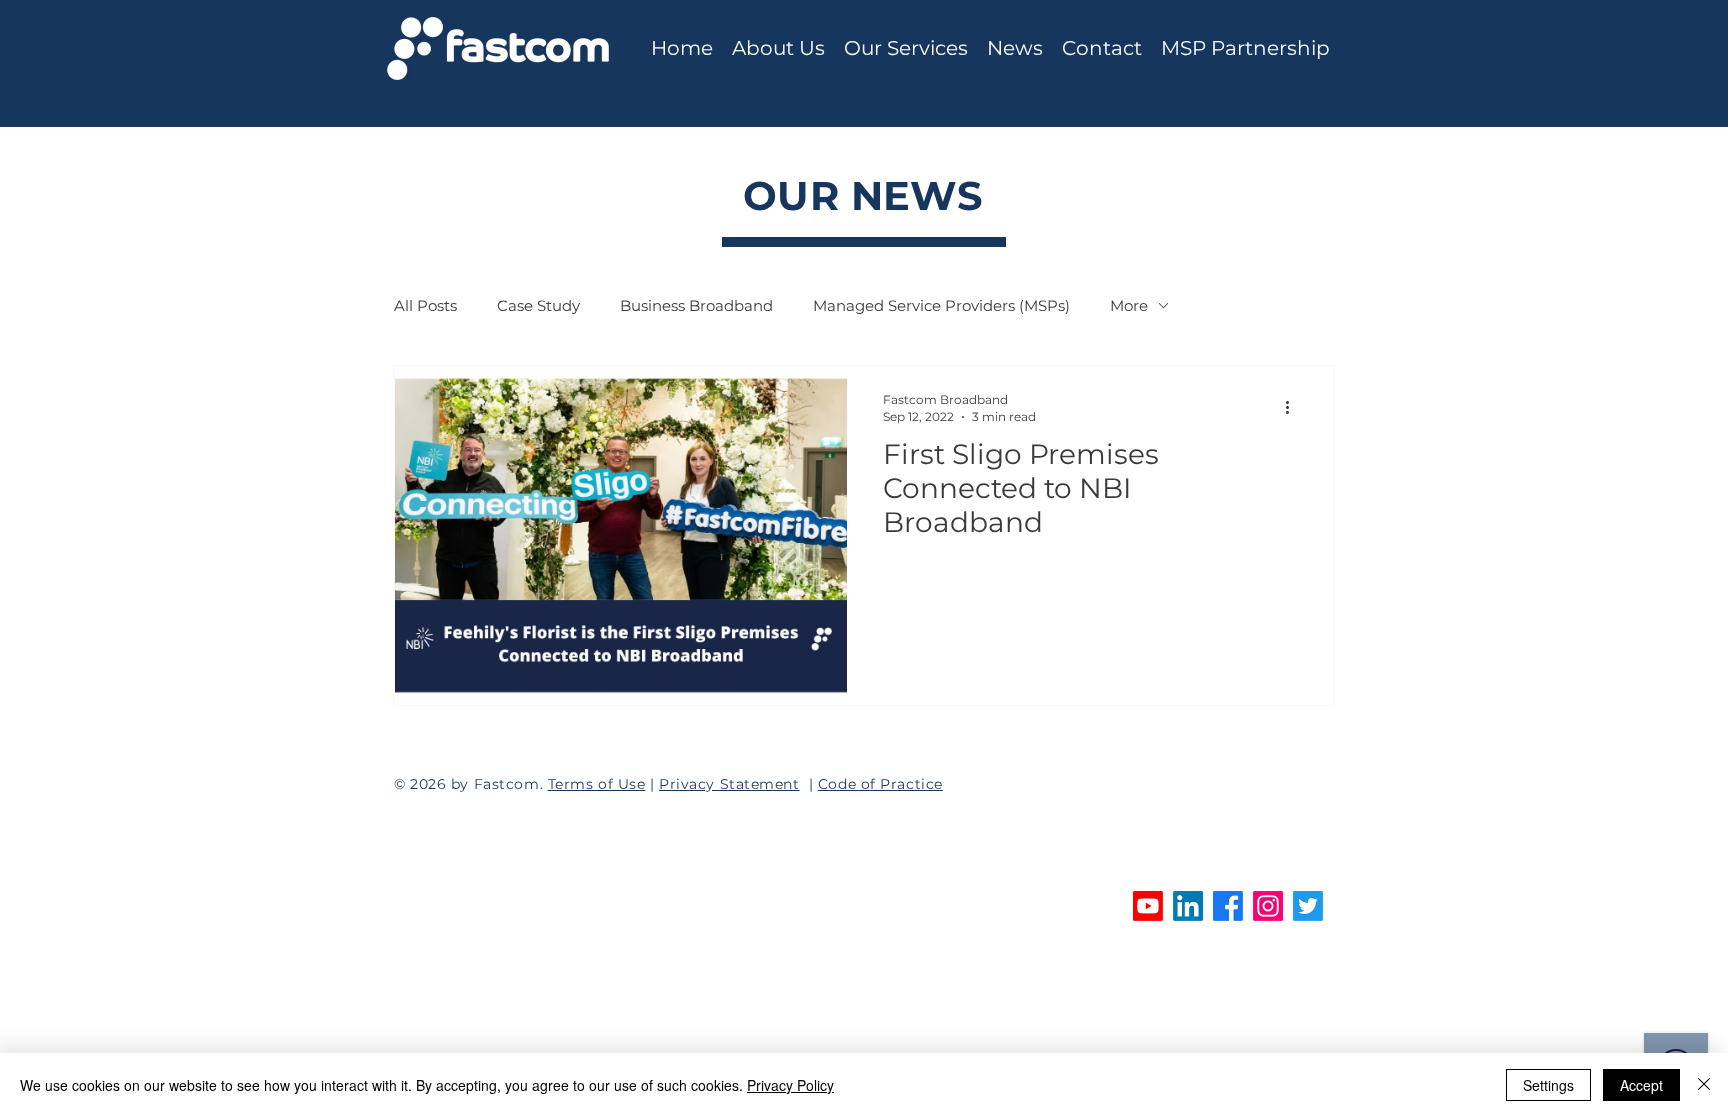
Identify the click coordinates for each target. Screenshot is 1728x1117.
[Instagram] (1268, 906)
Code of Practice (880, 784)
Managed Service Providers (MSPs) (941, 305)
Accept (1641, 1085)
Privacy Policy (790, 1085)
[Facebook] (1228, 906)
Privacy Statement (729, 784)
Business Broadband (696, 305)
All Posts (425, 305)
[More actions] (1294, 407)
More (1129, 305)
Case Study (538, 305)
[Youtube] (1148, 906)
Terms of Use (597, 784)
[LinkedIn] (1188, 906)
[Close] (1704, 1085)
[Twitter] (1308, 906)
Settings (1548, 1085)
